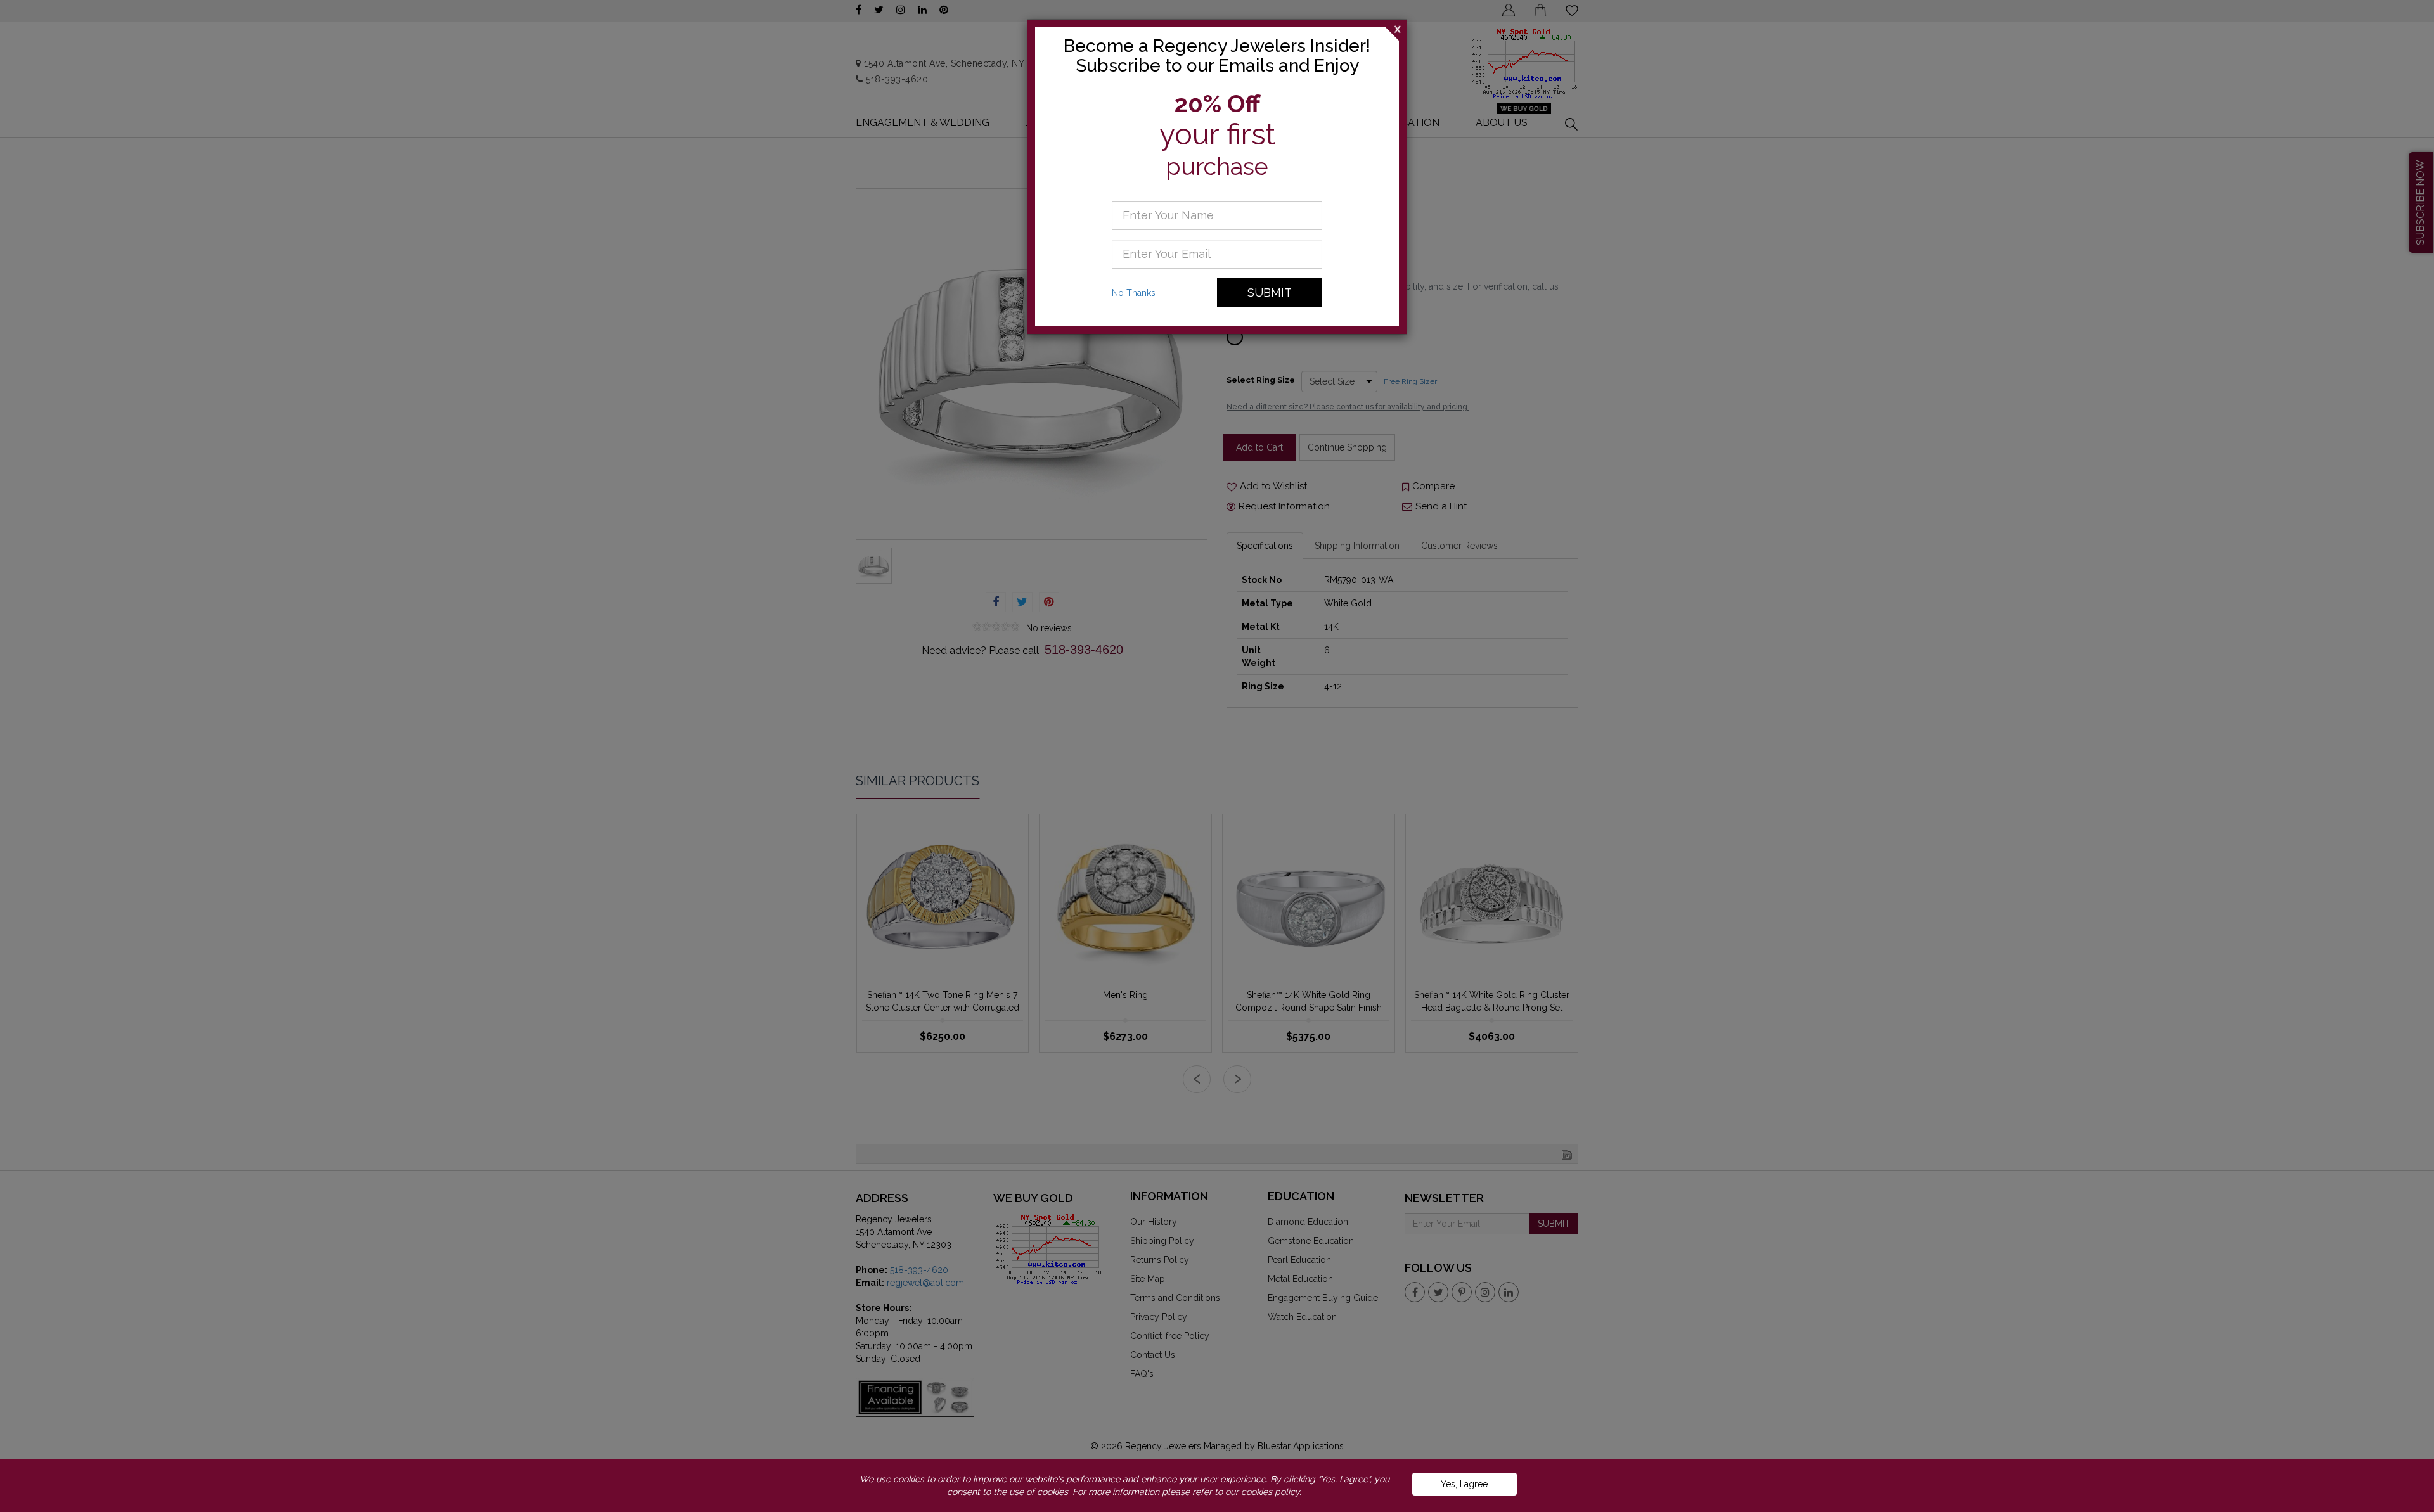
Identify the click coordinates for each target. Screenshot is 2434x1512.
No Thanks (1134, 293)
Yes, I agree (1464, 1484)
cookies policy (1270, 1492)
